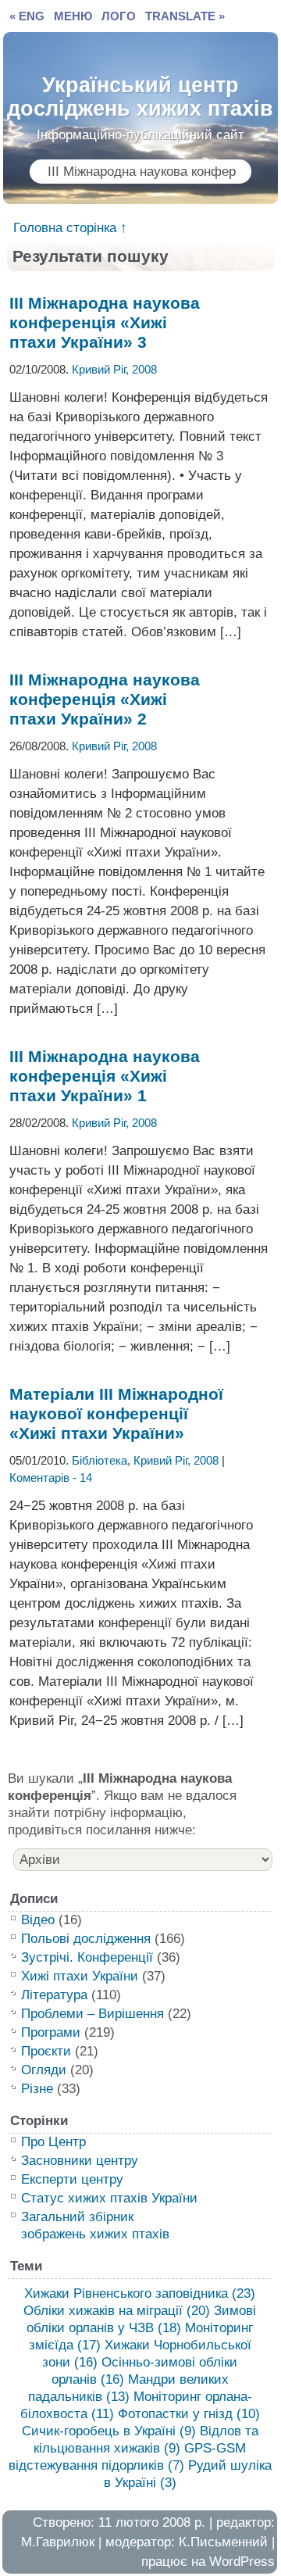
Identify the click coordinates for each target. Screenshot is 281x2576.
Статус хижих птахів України (109, 2198)
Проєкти (46, 2051)
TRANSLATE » (185, 16)
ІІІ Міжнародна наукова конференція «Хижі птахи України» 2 (105, 699)
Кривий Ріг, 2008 (114, 369)
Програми (51, 2032)
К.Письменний (223, 2542)
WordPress (242, 2562)
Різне (37, 2089)
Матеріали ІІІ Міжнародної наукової (116, 1413)
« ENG (27, 16)
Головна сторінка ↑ (70, 228)
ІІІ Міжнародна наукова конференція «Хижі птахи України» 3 (105, 322)
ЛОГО (119, 16)
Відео (38, 1920)
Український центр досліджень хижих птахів (140, 93)
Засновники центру (80, 2161)
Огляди (44, 2070)
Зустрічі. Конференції (87, 1957)
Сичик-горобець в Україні (109, 2431)
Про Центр (53, 2142)
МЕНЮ (73, 16)
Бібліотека (100, 1460)
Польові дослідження (86, 1939)
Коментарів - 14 (51, 1478)
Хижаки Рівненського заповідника (140, 2293)
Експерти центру (72, 2179)
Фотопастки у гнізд (189, 2414)
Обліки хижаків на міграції (117, 2311)
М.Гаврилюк (58, 2542)
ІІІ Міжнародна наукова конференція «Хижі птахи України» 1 (105, 1076)
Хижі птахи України (80, 1976)
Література (54, 1995)
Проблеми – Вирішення (92, 2014)
